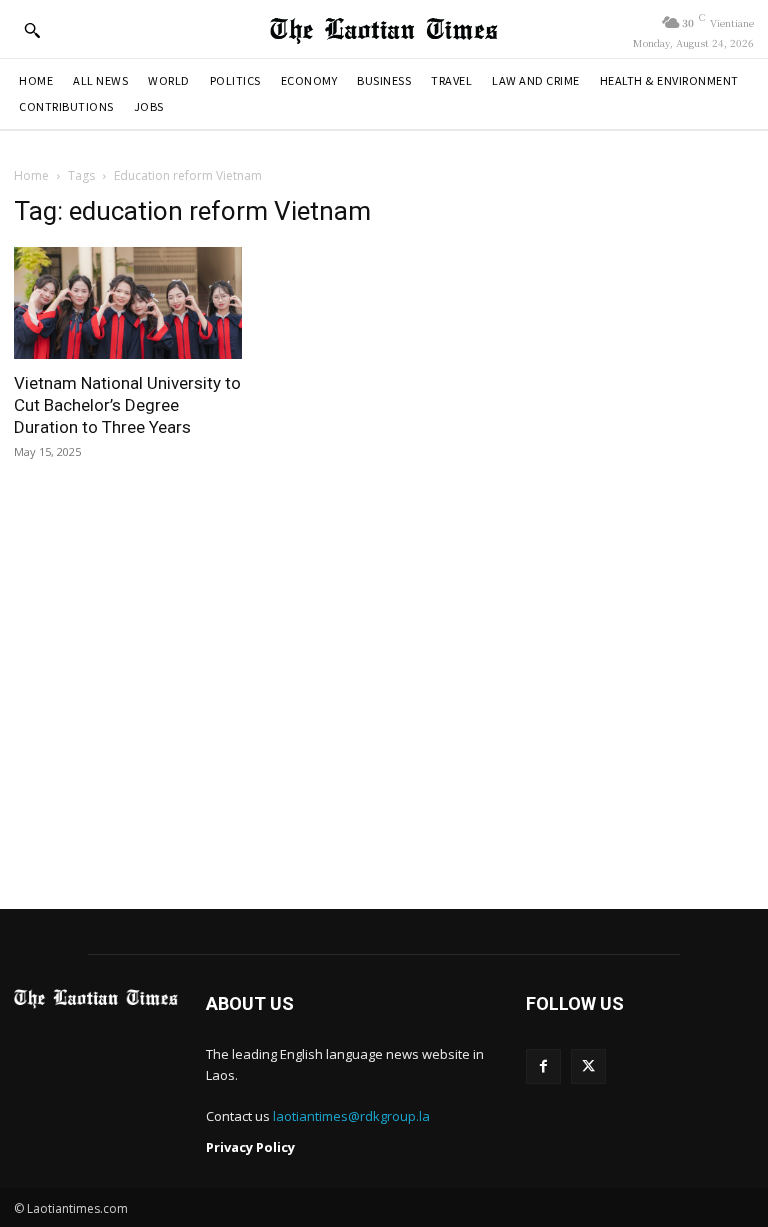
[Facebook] (543, 1066)
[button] (32, 30)
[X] (588, 1066)
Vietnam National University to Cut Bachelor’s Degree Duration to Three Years (127, 405)
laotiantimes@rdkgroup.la (351, 1116)
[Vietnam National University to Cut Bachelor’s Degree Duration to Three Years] (128, 303)
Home (31, 175)
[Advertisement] (384, 701)
